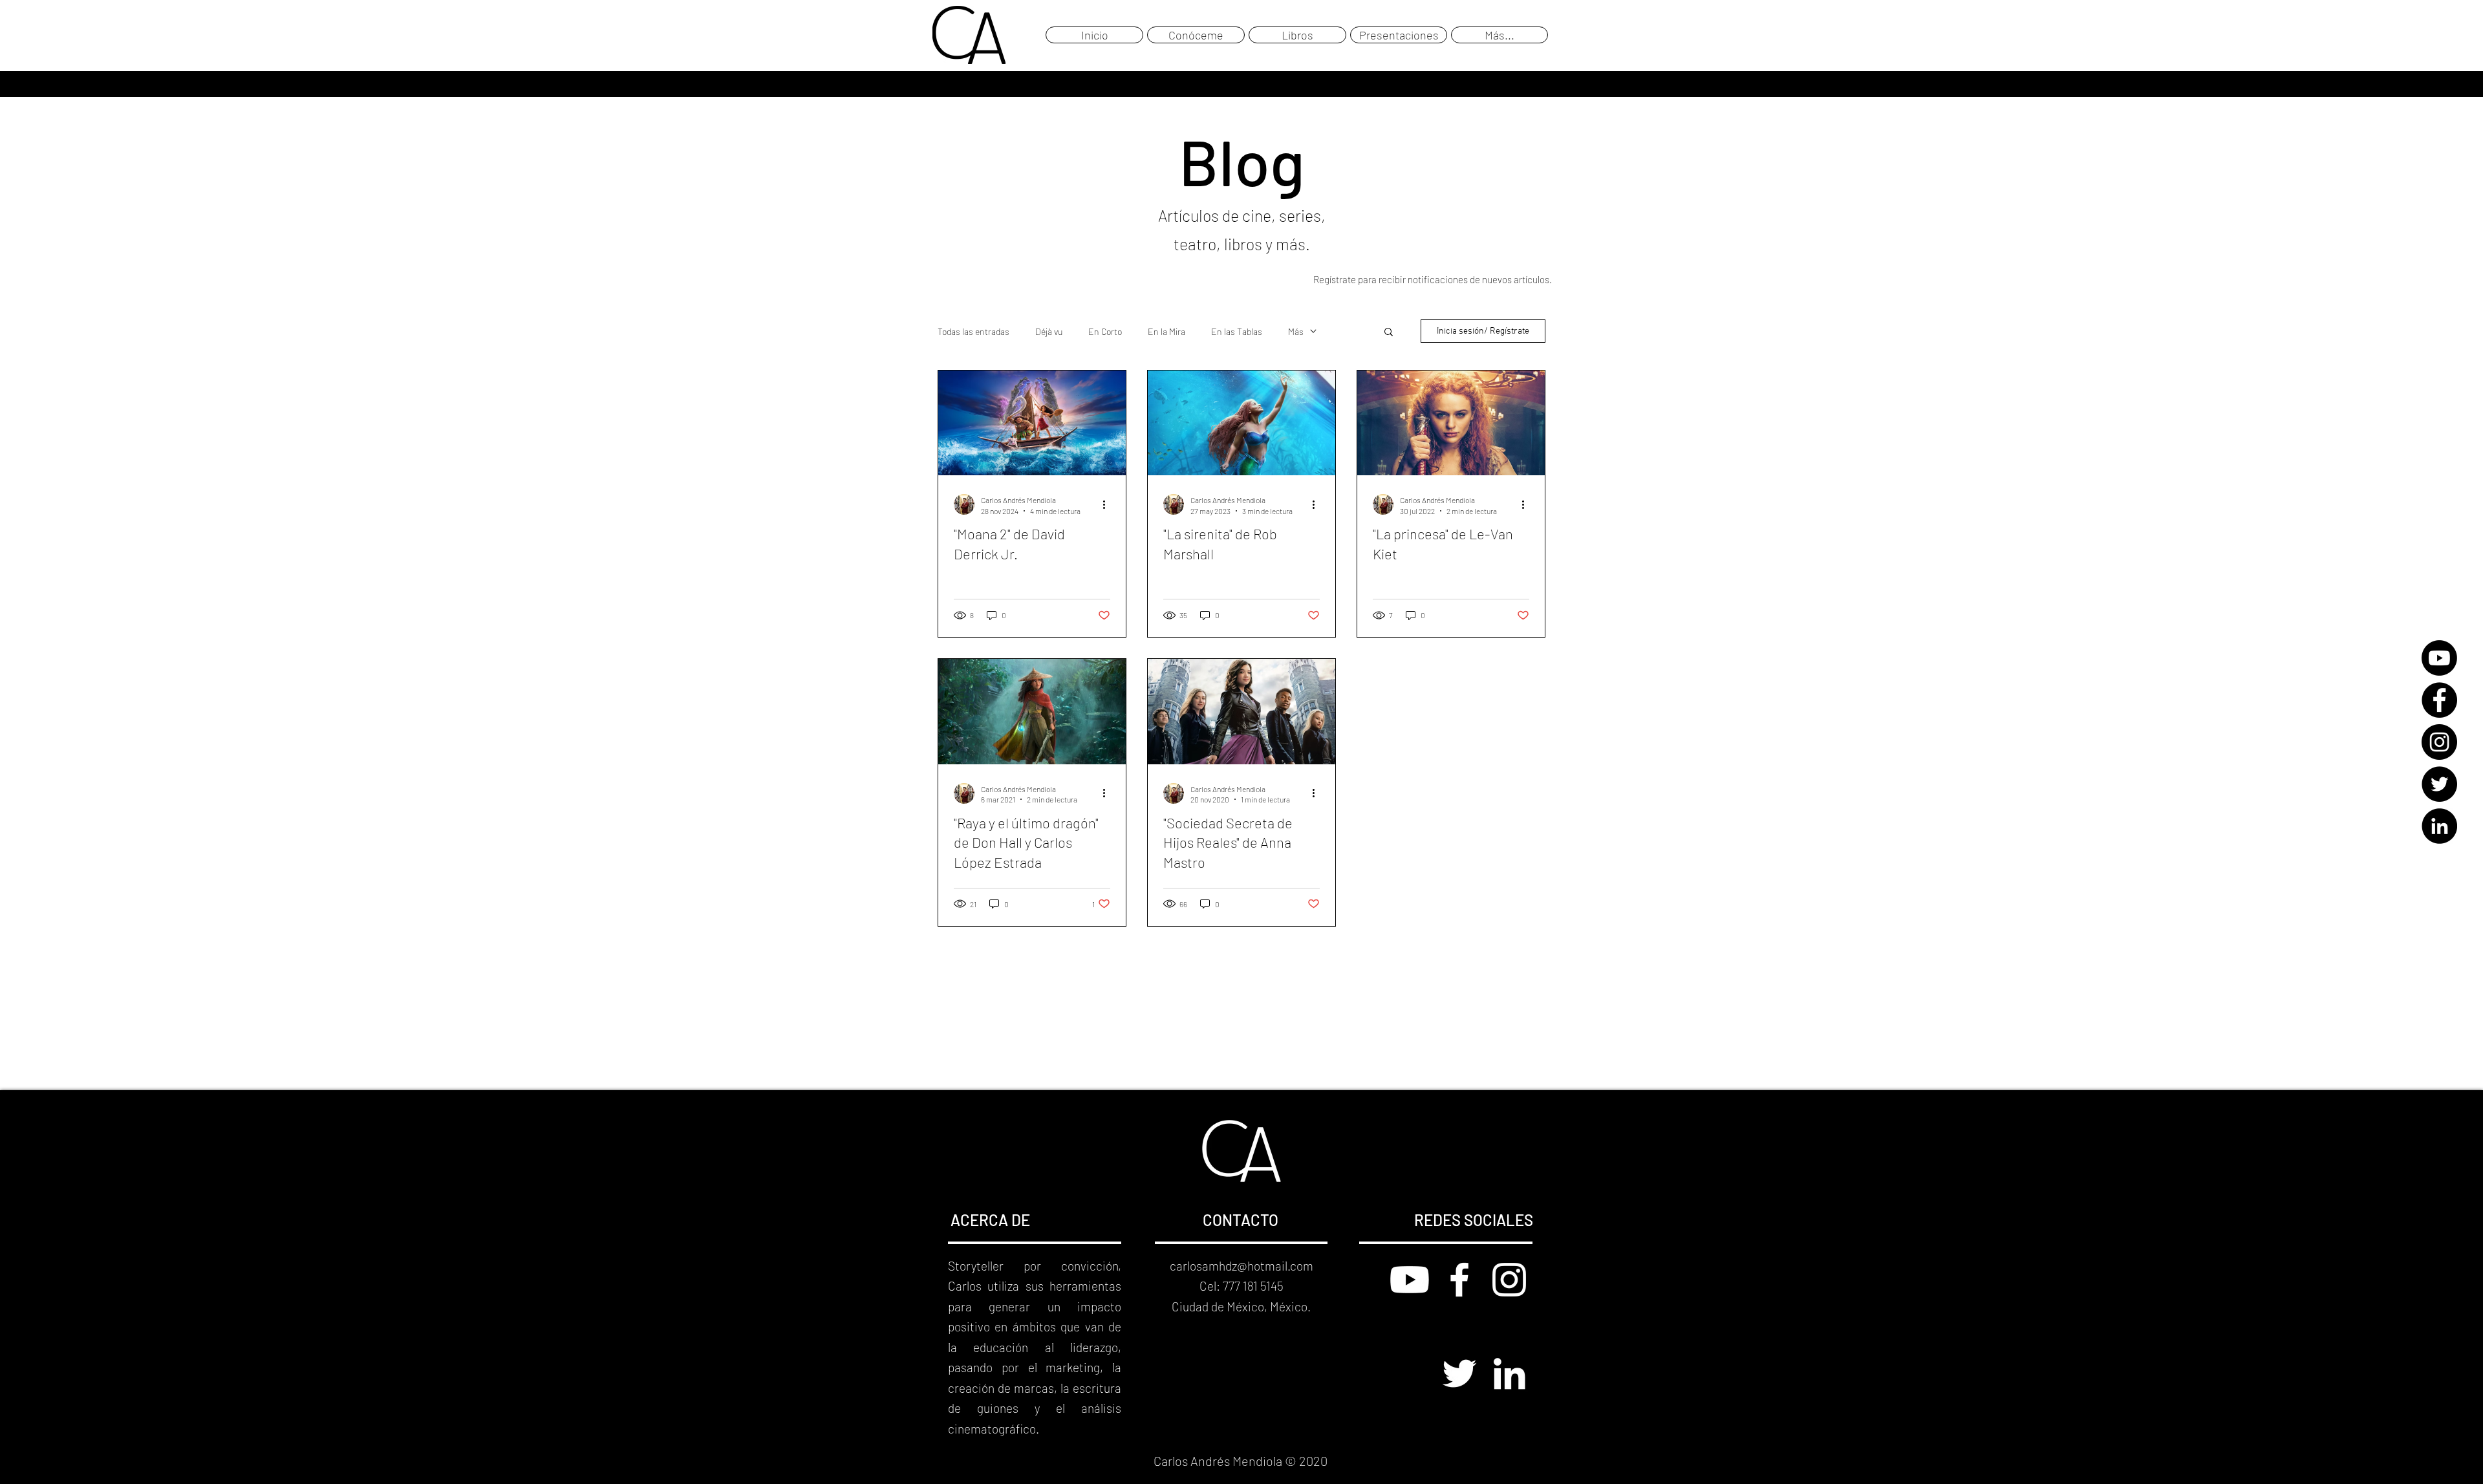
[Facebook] (2439, 700)
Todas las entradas (973, 331)
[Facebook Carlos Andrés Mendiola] (1459, 1280)
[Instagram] (2439, 742)
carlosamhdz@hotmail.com (1241, 1266)
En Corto (1105, 331)
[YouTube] (2439, 658)
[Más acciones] (1108, 504)
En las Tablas (1237, 331)
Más (1296, 331)
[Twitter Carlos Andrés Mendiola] (1459, 1373)
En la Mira (1166, 331)
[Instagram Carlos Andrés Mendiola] (1509, 1280)
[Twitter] (2439, 784)
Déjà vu (1049, 331)
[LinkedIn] (2439, 826)
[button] (1389, 333)
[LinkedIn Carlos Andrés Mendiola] (1509, 1373)
